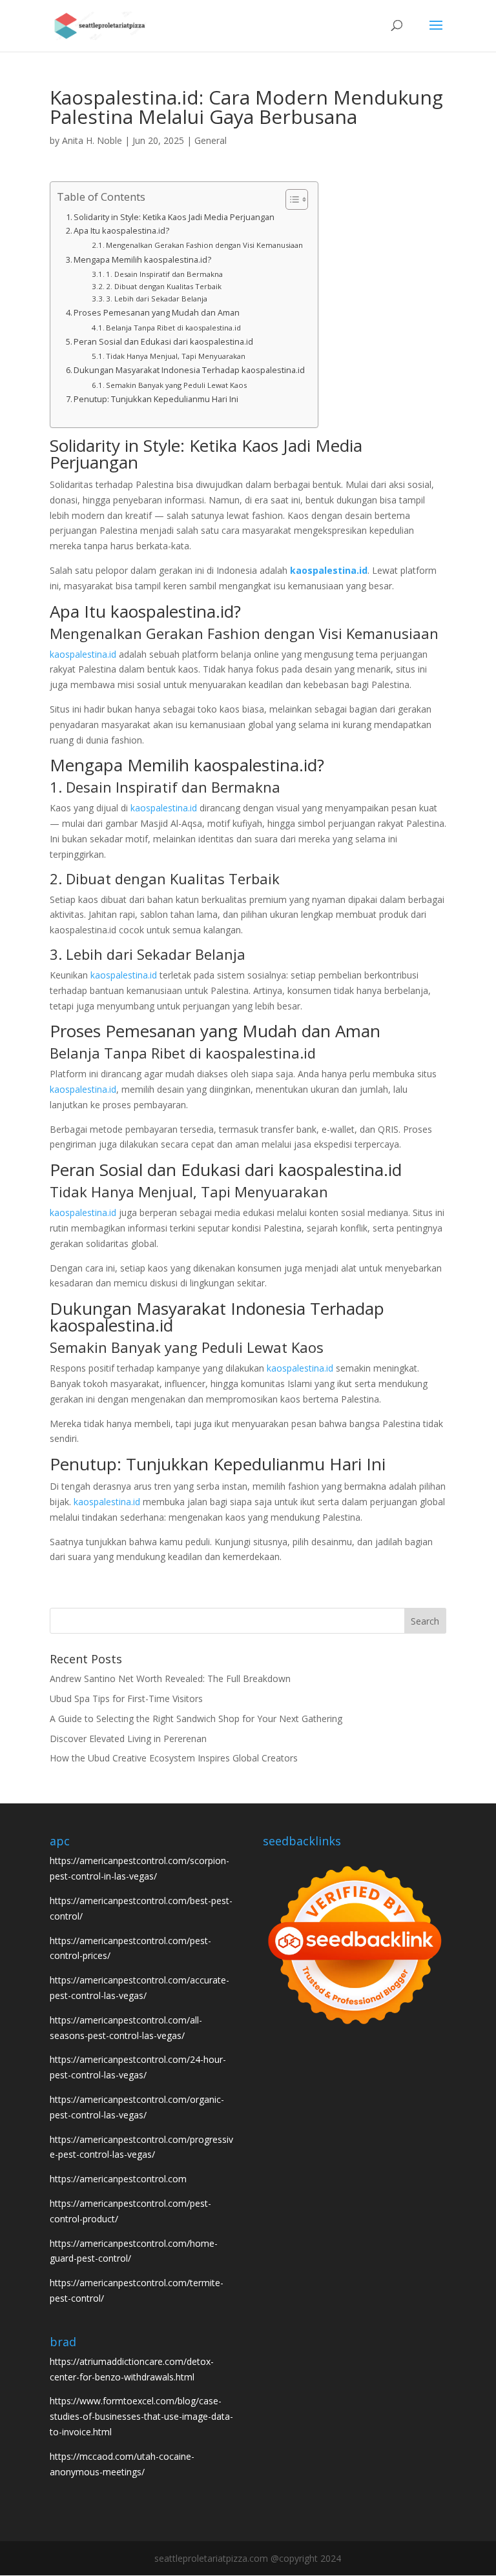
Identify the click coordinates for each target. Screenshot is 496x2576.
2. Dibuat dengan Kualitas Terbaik (164, 286)
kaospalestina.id (329, 570)
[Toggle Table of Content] (290, 199)
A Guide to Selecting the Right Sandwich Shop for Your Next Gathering (196, 1719)
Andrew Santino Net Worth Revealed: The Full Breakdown (170, 1678)
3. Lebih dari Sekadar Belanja (157, 299)
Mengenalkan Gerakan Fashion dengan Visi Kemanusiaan (204, 245)
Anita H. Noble (92, 140)
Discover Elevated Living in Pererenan (128, 1739)
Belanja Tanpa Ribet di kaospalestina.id (173, 328)
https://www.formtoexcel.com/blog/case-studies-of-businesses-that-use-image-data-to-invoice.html (141, 2416)
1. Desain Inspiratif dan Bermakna (164, 274)
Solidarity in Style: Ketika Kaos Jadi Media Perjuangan (174, 217)
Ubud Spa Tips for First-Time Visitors (126, 1699)
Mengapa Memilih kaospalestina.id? (142, 260)
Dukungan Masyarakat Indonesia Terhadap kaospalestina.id (189, 370)
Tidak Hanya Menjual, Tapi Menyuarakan (176, 356)
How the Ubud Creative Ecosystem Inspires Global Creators (174, 1758)
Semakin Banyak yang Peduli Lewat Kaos (176, 385)
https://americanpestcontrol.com (118, 2179)
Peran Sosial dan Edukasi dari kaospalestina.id (163, 342)
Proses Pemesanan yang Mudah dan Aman (157, 313)
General (211, 140)
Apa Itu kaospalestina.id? (121, 231)
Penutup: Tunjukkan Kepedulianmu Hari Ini (156, 399)
